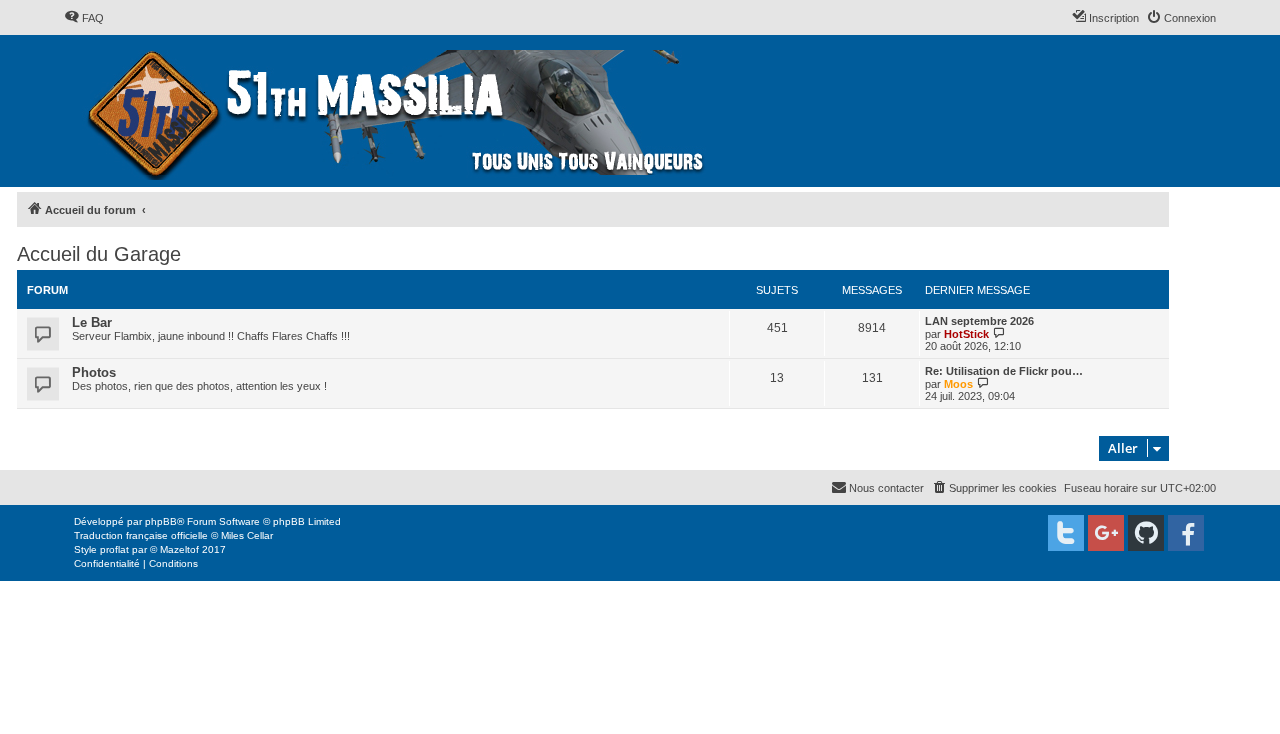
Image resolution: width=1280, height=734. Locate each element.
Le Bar (92, 322)
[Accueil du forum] (398, 111)
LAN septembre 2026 (979, 321)
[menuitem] (84, 18)
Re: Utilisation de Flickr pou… (1004, 371)
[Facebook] (1186, 533)
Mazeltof (179, 549)
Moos (958, 384)
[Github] (1146, 533)
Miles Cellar (247, 535)
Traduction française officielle (141, 535)
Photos (94, 372)
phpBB (161, 521)
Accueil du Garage (99, 254)
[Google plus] (1106, 533)
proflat (114, 549)
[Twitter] (1066, 533)
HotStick (966, 334)
